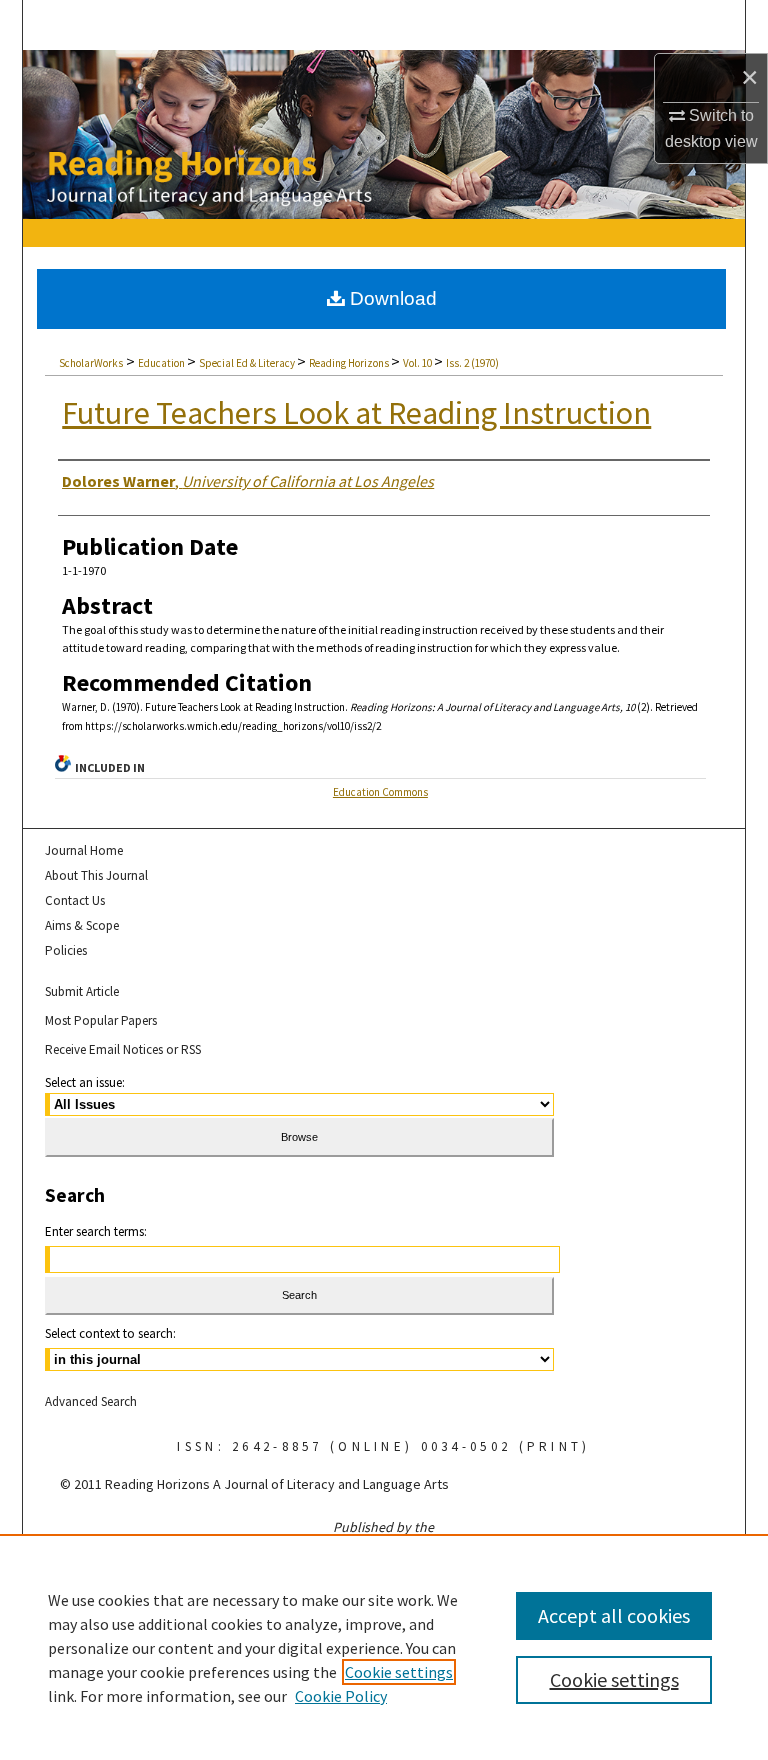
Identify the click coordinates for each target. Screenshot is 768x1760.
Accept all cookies (614, 1615)
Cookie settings (399, 1672)
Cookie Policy (341, 1696)
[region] (384, 1647)
